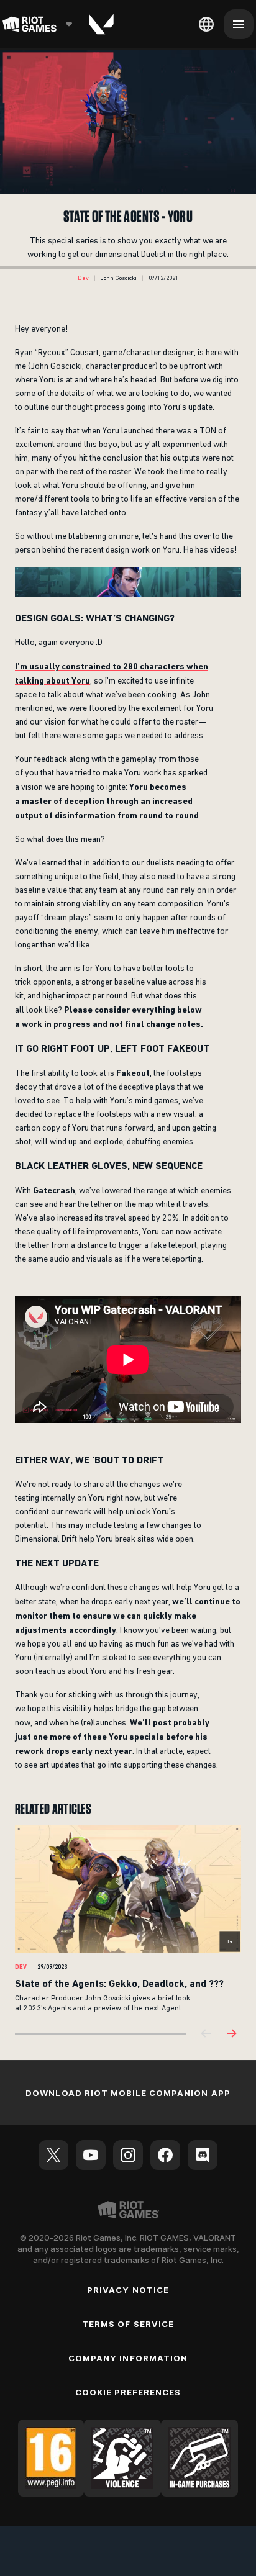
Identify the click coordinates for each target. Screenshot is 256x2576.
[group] (128, 1919)
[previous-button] (206, 2034)
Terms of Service (128, 2324)
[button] (83, 278)
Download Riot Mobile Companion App (128, 2093)
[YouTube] (91, 2155)
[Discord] (203, 2155)
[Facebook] (165, 2155)
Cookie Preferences (128, 2392)
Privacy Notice (128, 2290)
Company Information (128, 2358)
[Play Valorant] (101, 24)
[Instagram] (128, 2155)
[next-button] (231, 2034)
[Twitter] (53, 2155)
